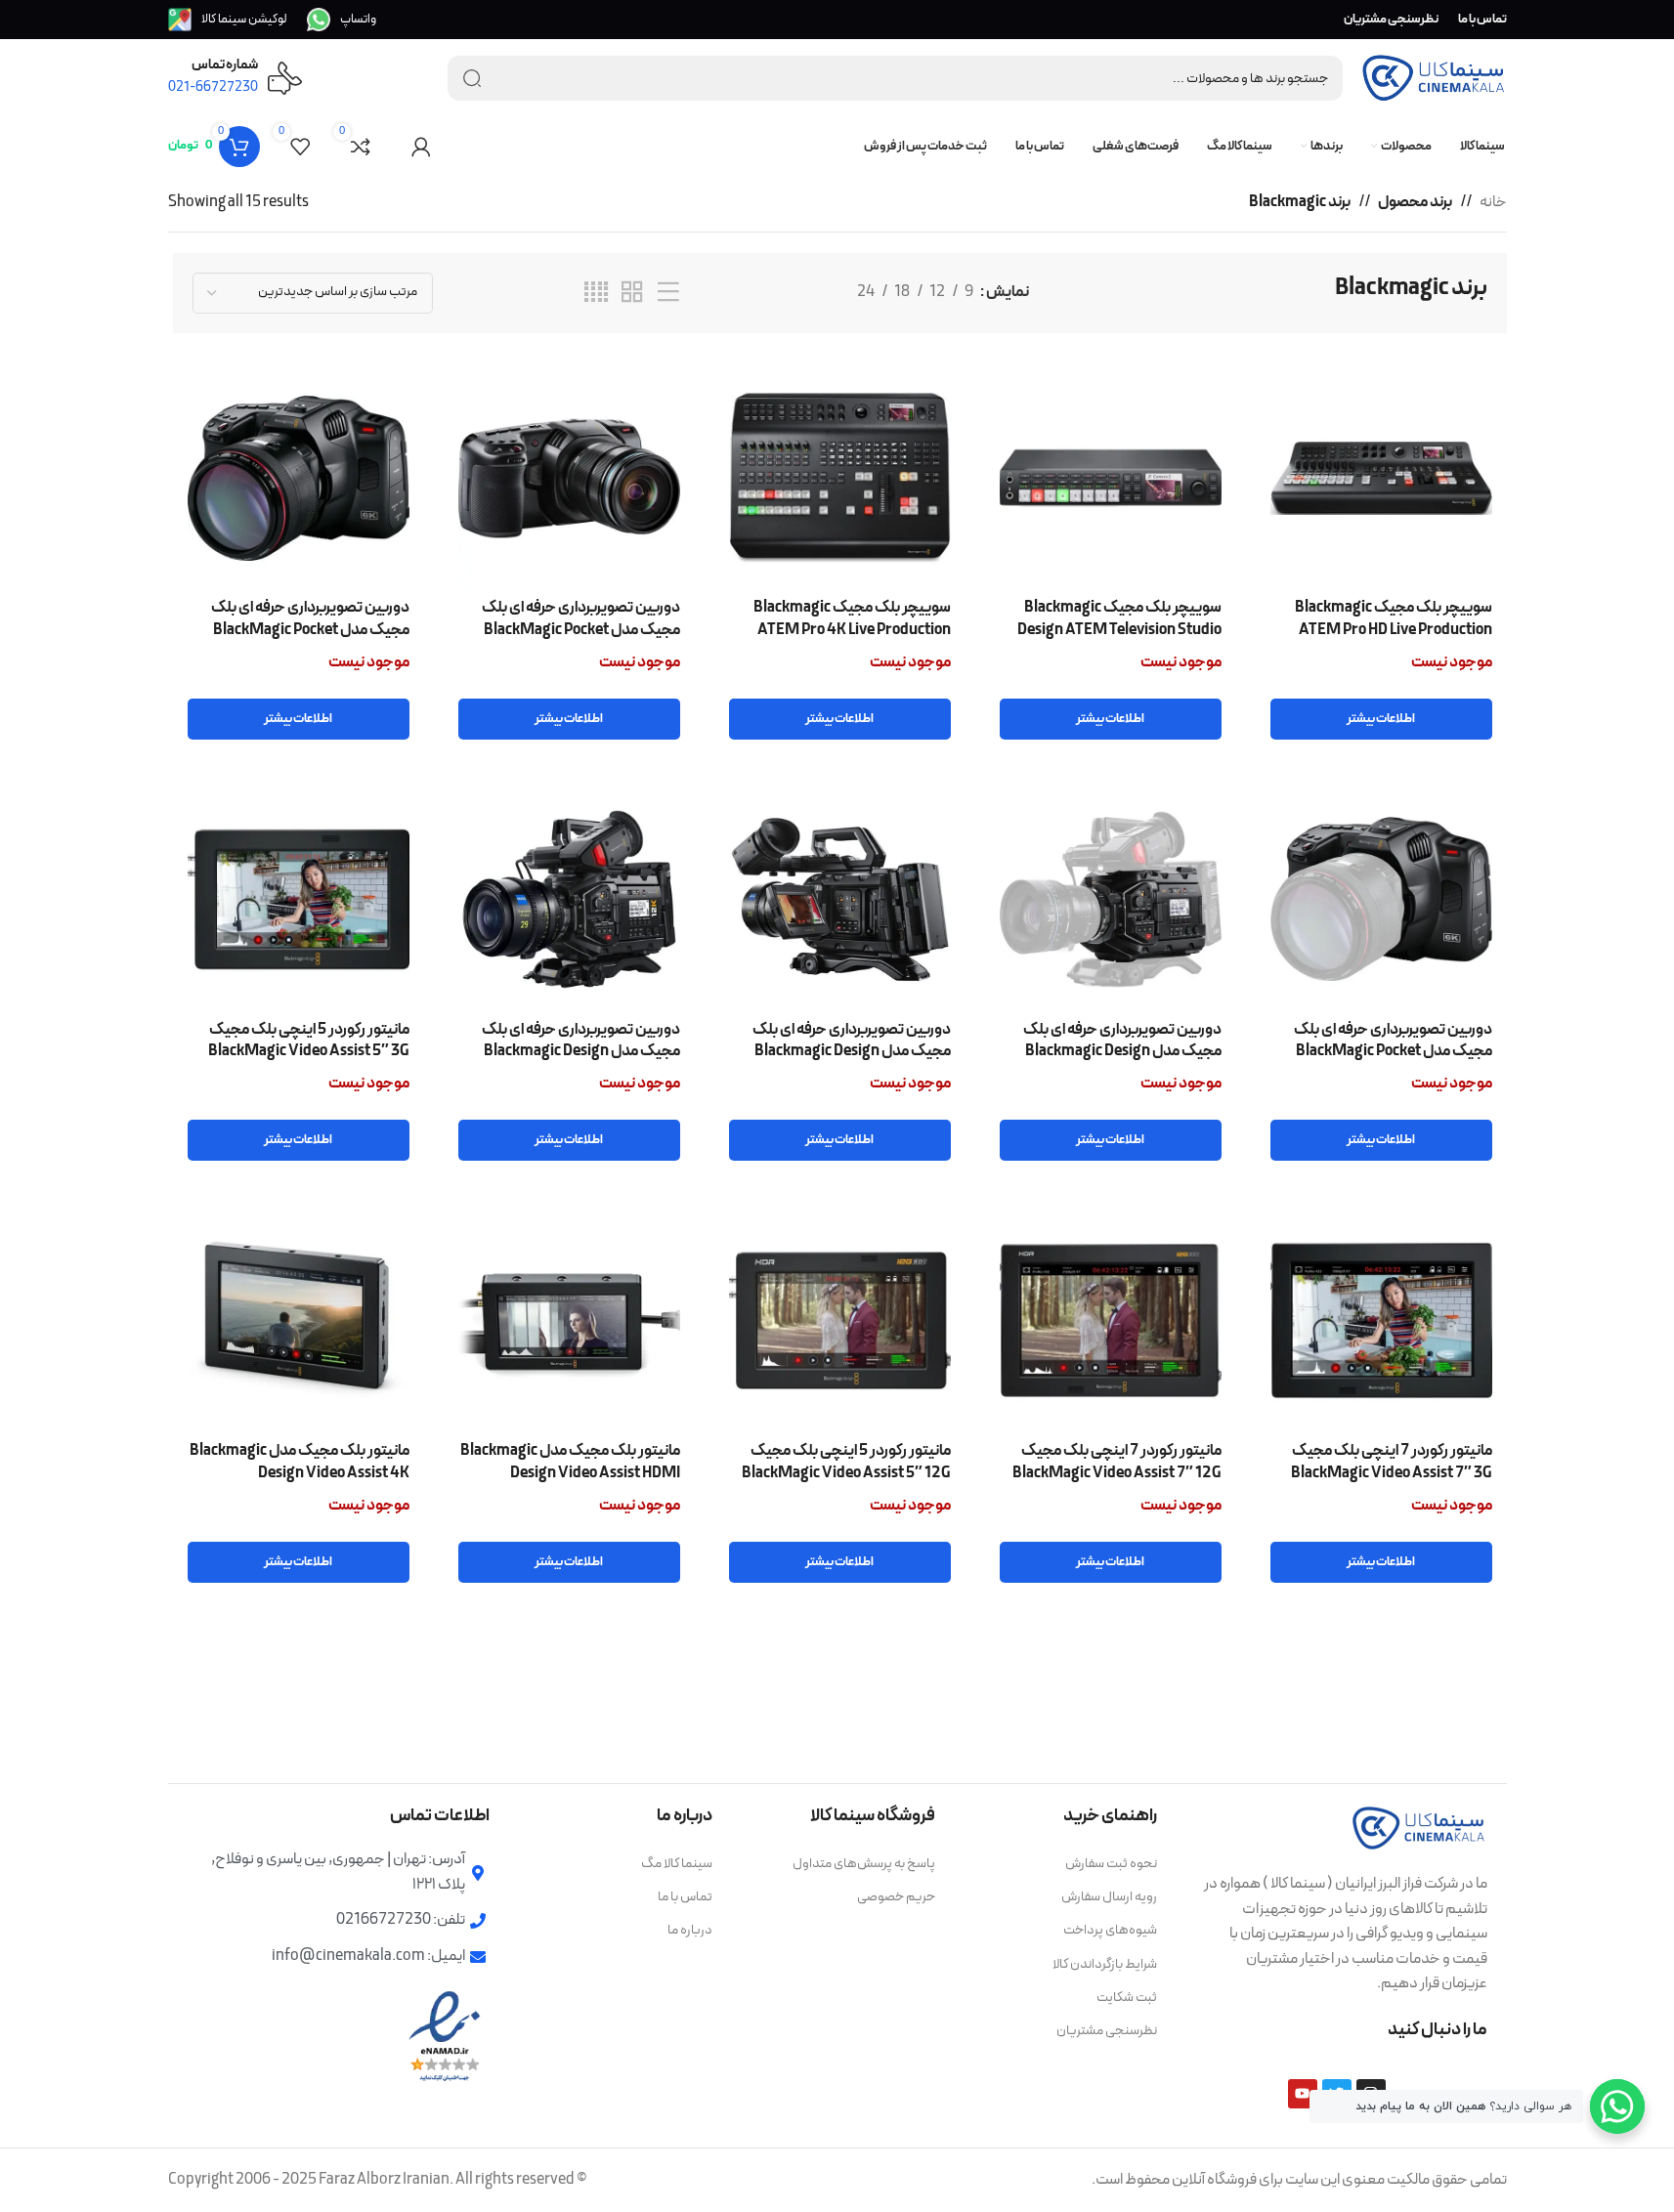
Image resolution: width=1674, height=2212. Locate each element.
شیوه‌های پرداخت (1110, 1930)
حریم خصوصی (896, 1897)
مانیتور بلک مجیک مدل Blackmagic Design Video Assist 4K (300, 1462)
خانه (1493, 202)
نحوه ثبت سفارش (1111, 1864)
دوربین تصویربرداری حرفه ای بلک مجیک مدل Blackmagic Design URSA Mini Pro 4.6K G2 (1122, 1052)
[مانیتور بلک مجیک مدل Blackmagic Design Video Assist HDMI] (569, 1320)
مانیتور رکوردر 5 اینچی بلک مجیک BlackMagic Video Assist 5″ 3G (309, 1041)
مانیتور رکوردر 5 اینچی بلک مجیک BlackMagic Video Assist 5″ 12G (846, 1462)
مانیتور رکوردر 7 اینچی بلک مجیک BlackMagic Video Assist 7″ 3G (1392, 1462)
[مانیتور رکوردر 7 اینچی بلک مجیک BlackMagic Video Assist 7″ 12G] (1111, 1320)
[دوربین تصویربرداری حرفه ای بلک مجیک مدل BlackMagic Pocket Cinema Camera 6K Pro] (1381, 899)
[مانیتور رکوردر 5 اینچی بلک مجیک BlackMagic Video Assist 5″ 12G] (840, 1320)
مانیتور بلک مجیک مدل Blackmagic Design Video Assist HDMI (570, 1462)
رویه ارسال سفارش (1109, 1897)
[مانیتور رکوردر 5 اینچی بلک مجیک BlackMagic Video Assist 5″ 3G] (299, 899)
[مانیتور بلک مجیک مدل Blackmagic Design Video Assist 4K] (299, 1320)
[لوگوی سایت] (1434, 77)
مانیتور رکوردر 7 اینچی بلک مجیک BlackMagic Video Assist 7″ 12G (1117, 1462)
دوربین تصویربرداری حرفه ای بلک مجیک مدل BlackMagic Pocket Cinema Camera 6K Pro (1393, 1052)
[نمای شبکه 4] (596, 293)
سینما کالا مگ (677, 1864)
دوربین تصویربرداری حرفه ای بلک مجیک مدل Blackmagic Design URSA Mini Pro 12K (581, 1052)
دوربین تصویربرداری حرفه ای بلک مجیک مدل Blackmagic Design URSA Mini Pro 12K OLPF (852, 1052)
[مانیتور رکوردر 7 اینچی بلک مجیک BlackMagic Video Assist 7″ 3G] (1381, 1320)
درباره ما (690, 1930)
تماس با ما (685, 1897)
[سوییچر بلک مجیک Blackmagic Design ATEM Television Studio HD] (1111, 478)
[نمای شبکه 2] (632, 293)
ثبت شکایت (1127, 1998)
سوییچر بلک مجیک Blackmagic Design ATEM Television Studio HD (1119, 630)
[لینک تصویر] (1419, 1827)
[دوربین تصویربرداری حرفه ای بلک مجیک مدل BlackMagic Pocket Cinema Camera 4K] (569, 478)
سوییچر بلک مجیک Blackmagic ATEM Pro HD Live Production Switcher (1394, 630)
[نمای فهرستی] (668, 293)
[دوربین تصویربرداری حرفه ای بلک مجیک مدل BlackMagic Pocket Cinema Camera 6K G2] (299, 478)
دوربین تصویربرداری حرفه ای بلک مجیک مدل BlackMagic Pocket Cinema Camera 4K (581, 630)
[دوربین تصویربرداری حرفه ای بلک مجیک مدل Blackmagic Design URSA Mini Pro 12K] (569, 899)
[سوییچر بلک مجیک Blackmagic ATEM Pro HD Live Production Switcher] (1381, 478)
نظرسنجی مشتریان (1107, 2031)
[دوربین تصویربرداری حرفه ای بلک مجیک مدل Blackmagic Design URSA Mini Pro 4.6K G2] (1111, 899)
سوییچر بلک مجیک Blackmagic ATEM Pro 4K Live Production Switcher (852, 630)
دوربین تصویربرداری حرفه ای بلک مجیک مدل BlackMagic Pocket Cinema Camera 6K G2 (310, 630)
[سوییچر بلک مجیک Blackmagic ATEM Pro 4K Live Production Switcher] (840, 478)
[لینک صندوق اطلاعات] (342, 20)
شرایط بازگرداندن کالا (1105, 1964)
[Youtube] (1303, 2094)
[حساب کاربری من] (421, 147)
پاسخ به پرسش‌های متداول (864, 1864)
